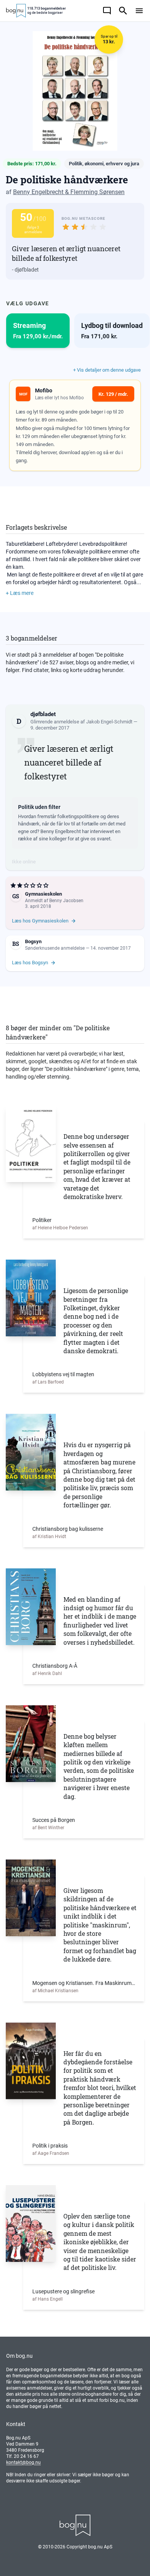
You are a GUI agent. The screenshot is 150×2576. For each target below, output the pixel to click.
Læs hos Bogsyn (30, 963)
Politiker (42, 1220)
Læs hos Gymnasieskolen (40, 921)
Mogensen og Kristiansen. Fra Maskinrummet (84, 1983)
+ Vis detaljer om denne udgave (107, 370)
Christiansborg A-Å (55, 1666)
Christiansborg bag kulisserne (68, 1529)
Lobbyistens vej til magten (63, 1374)
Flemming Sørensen (97, 192)
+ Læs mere (20, 593)
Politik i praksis (50, 2146)
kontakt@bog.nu (23, 2462)
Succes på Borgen (54, 1820)
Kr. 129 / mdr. (113, 394)
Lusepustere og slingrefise (63, 2291)
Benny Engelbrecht (38, 192)
